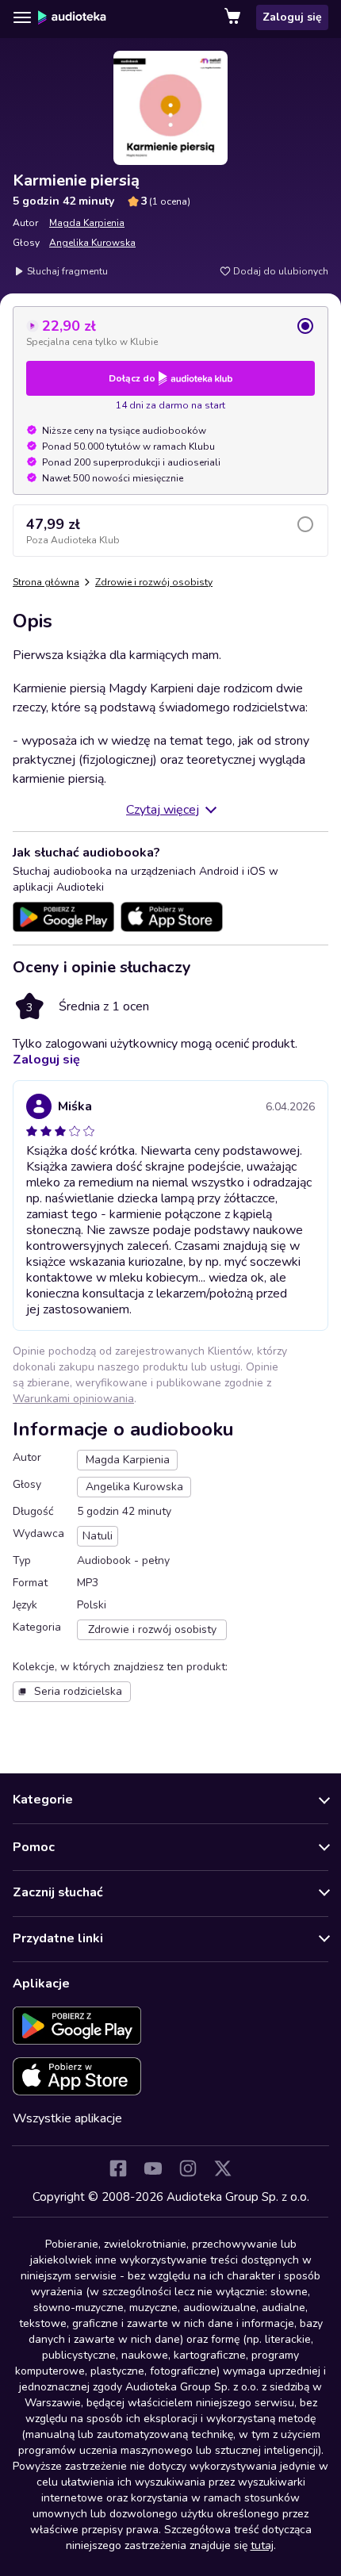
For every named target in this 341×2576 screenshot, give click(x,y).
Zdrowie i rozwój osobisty (154, 582)
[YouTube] (153, 2168)
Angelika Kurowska (92, 243)
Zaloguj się (292, 17)
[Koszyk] (234, 17)
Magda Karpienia (87, 223)
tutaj (262, 2545)
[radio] (170, 332)
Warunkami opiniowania (73, 1399)
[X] (223, 2168)
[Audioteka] (72, 17)
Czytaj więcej (163, 810)
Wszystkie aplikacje (67, 2118)
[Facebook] (118, 2168)
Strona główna (46, 582)
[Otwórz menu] (22, 17)
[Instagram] (188, 2168)
